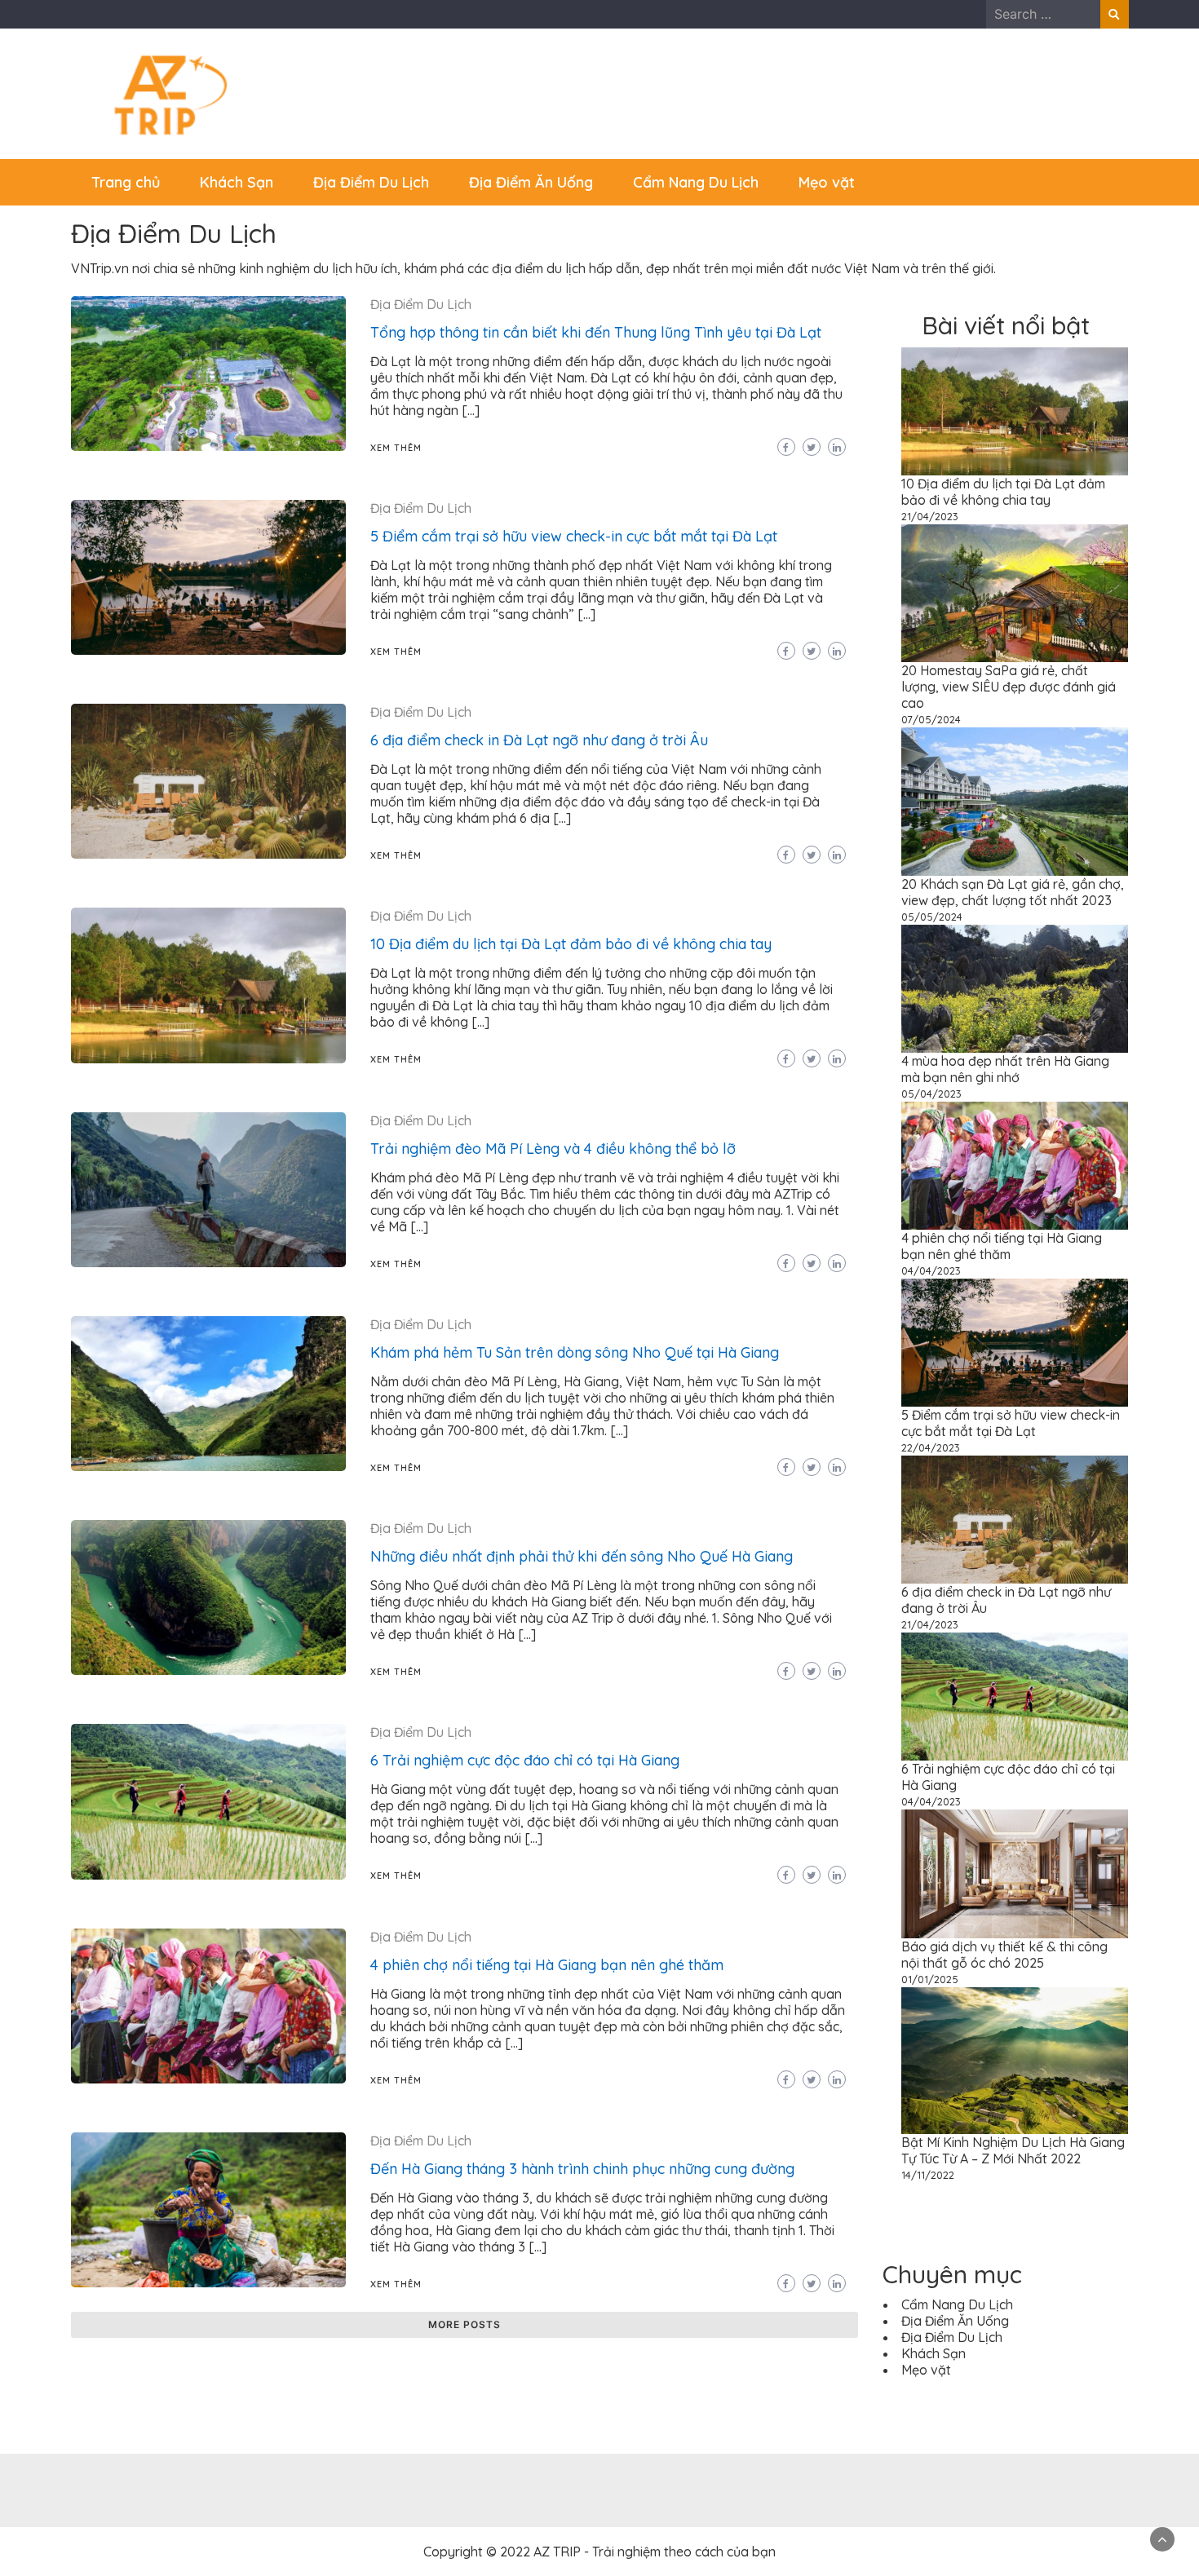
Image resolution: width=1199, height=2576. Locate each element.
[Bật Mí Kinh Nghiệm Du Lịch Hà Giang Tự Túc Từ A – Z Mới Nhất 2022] (1015, 2061)
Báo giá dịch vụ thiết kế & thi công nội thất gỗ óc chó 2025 (1004, 1955)
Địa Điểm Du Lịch (371, 182)
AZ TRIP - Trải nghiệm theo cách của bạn (655, 2552)
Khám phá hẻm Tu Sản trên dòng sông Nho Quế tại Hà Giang (575, 1352)
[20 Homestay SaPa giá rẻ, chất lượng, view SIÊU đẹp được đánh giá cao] (1015, 593)
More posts (465, 2324)
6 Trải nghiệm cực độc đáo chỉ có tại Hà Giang (525, 1760)
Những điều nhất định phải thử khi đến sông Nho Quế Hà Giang (582, 1556)
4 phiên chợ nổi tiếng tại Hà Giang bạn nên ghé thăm (547, 1965)
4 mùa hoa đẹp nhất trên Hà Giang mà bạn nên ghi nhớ (1005, 1069)
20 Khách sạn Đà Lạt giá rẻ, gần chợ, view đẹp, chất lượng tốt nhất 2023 (1013, 892)
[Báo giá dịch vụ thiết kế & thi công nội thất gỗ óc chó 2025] (1015, 1873)
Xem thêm (396, 448)
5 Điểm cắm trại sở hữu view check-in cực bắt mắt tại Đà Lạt (574, 536)
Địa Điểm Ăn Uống (531, 182)
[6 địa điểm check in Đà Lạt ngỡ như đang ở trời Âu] (1015, 1520)
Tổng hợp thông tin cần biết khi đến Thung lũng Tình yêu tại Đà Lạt (596, 332)
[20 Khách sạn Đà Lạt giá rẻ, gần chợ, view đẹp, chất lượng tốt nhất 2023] (1015, 802)
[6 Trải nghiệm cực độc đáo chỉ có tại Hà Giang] (1015, 1697)
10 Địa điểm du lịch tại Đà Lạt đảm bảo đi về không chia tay (571, 944)
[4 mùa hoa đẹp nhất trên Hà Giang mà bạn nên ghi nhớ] (1015, 989)
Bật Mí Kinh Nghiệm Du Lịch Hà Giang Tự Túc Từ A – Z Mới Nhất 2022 (1013, 2150)
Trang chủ (126, 182)
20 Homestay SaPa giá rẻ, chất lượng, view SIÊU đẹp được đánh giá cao (1009, 687)
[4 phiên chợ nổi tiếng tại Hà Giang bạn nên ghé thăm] (1015, 1166)
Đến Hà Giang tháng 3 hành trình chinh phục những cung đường (582, 2169)
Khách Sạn (237, 182)
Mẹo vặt (827, 182)
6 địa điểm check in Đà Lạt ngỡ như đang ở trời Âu (539, 740)
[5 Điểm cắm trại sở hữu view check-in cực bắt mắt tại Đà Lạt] (1015, 1343)
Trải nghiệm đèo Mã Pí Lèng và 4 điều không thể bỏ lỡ (553, 1149)
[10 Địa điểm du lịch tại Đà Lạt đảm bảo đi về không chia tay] (1015, 411)
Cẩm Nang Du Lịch (696, 182)
